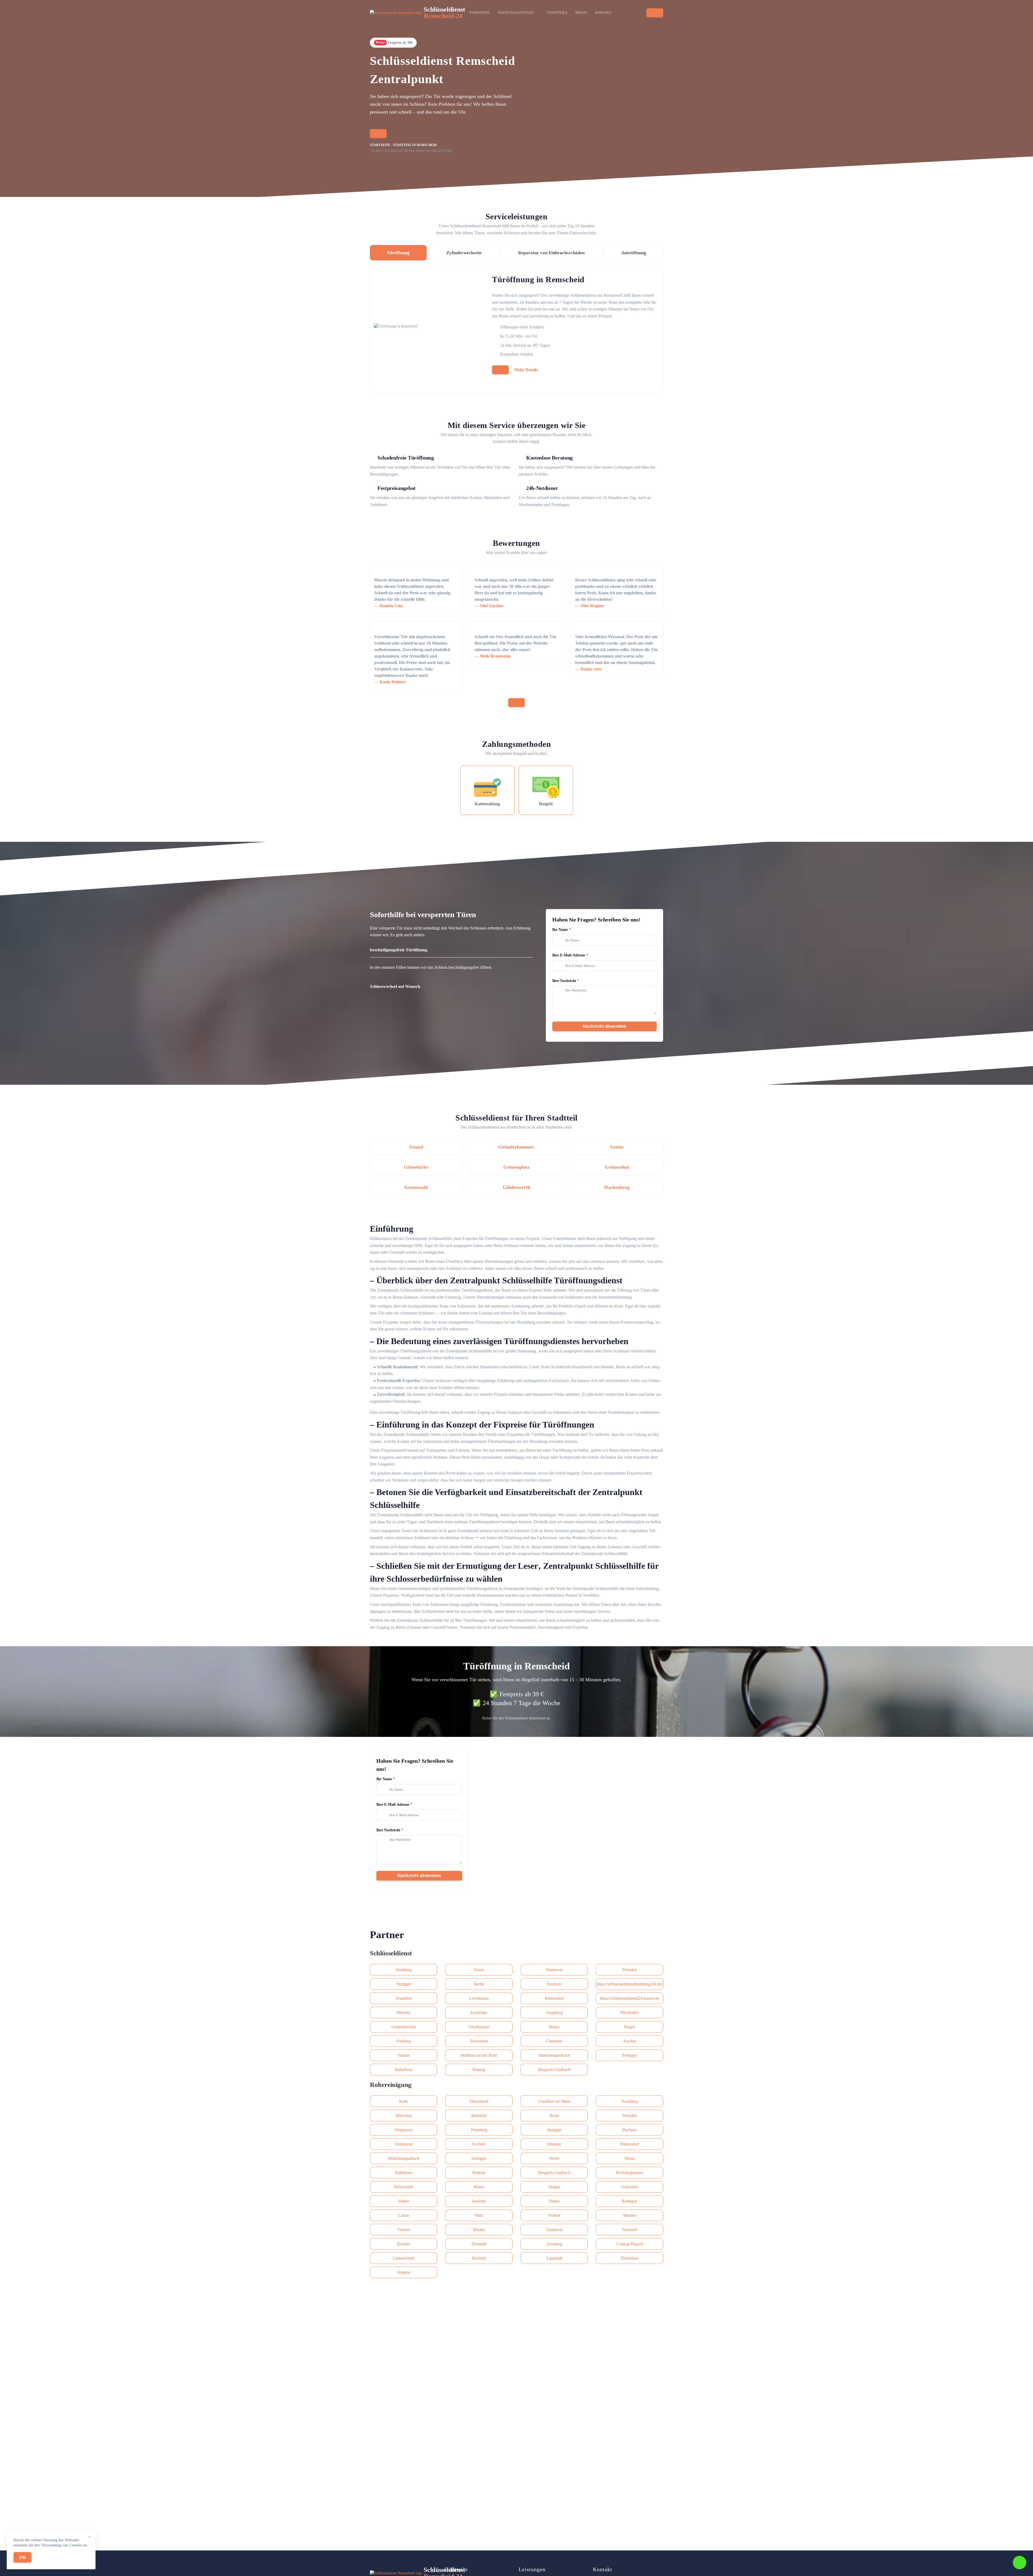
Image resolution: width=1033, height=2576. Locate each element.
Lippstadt (554, 2258)
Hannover (554, 1970)
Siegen (554, 2187)
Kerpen (404, 2272)
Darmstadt (479, 2041)
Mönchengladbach (554, 2055)
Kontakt (603, 13)
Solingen (629, 2055)
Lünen (404, 2215)
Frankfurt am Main (554, 2101)
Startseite (479, 13)
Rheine (479, 2230)
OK (22, 2557)
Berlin (479, 1984)
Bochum (554, 1984)
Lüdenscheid (404, 2258)
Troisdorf (629, 2230)
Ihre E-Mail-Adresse (569, 955)
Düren (554, 2201)
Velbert (554, 2215)
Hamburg (629, 2101)
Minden (630, 2215)
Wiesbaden (630, 2013)
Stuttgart (404, 1984)
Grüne (617, 1147)
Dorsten (404, 2244)
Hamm (404, 2055)
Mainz (554, 2027)
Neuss (630, 2158)
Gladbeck (554, 2230)
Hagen (629, 2027)
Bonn (554, 2116)
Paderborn (404, 2070)
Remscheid (404, 2187)
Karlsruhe (479, 2013)
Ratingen (630, 2201)
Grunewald (416, 1187)
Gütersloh (629, 2187)
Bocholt (479, 2258)
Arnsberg (554, 2244)
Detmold (479, 2244)
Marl (479, 2215)
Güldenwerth (516, 1187)
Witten (404, 2201)
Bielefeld (479, 2116)
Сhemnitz (554, 2041)
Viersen (404, 2230)
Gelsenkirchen (404, 2027)
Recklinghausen (630, 2173)
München (404, 2116)
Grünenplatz (516, 1167)
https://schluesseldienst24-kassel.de (629, 1998)
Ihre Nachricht (564, 981)
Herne (554, 2158)
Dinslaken (629, 2258)
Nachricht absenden (605, 1026)
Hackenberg (617, 1187)
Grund (416, 1147)
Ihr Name (560, 930)
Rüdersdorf (554, 1998)
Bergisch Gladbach (554, 2070)
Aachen (630, 2041)
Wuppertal (404, 2130)
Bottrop (479, 2070)
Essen (479, 1970)
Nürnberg (479, 2130)
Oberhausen (479, 2027)
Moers (479, 2187)
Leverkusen (479, 1998)
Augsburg (554, 2013)
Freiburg (404, 2041)
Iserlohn (479, 2201)
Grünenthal (617, 1167)
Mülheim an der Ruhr (479, 2055)
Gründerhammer (516, 1147)
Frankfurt (404, 1998)
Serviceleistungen (516, 13)
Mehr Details (526, 370)
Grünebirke (416, 1167)
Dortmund (404, 2144)
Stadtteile (557, 13)
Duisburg (404, 1970)
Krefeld (479, 2144)
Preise (581, 13)
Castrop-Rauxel (630, 2244)
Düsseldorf (479, 2101)
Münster (404, 2013)
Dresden (630, 1970)
